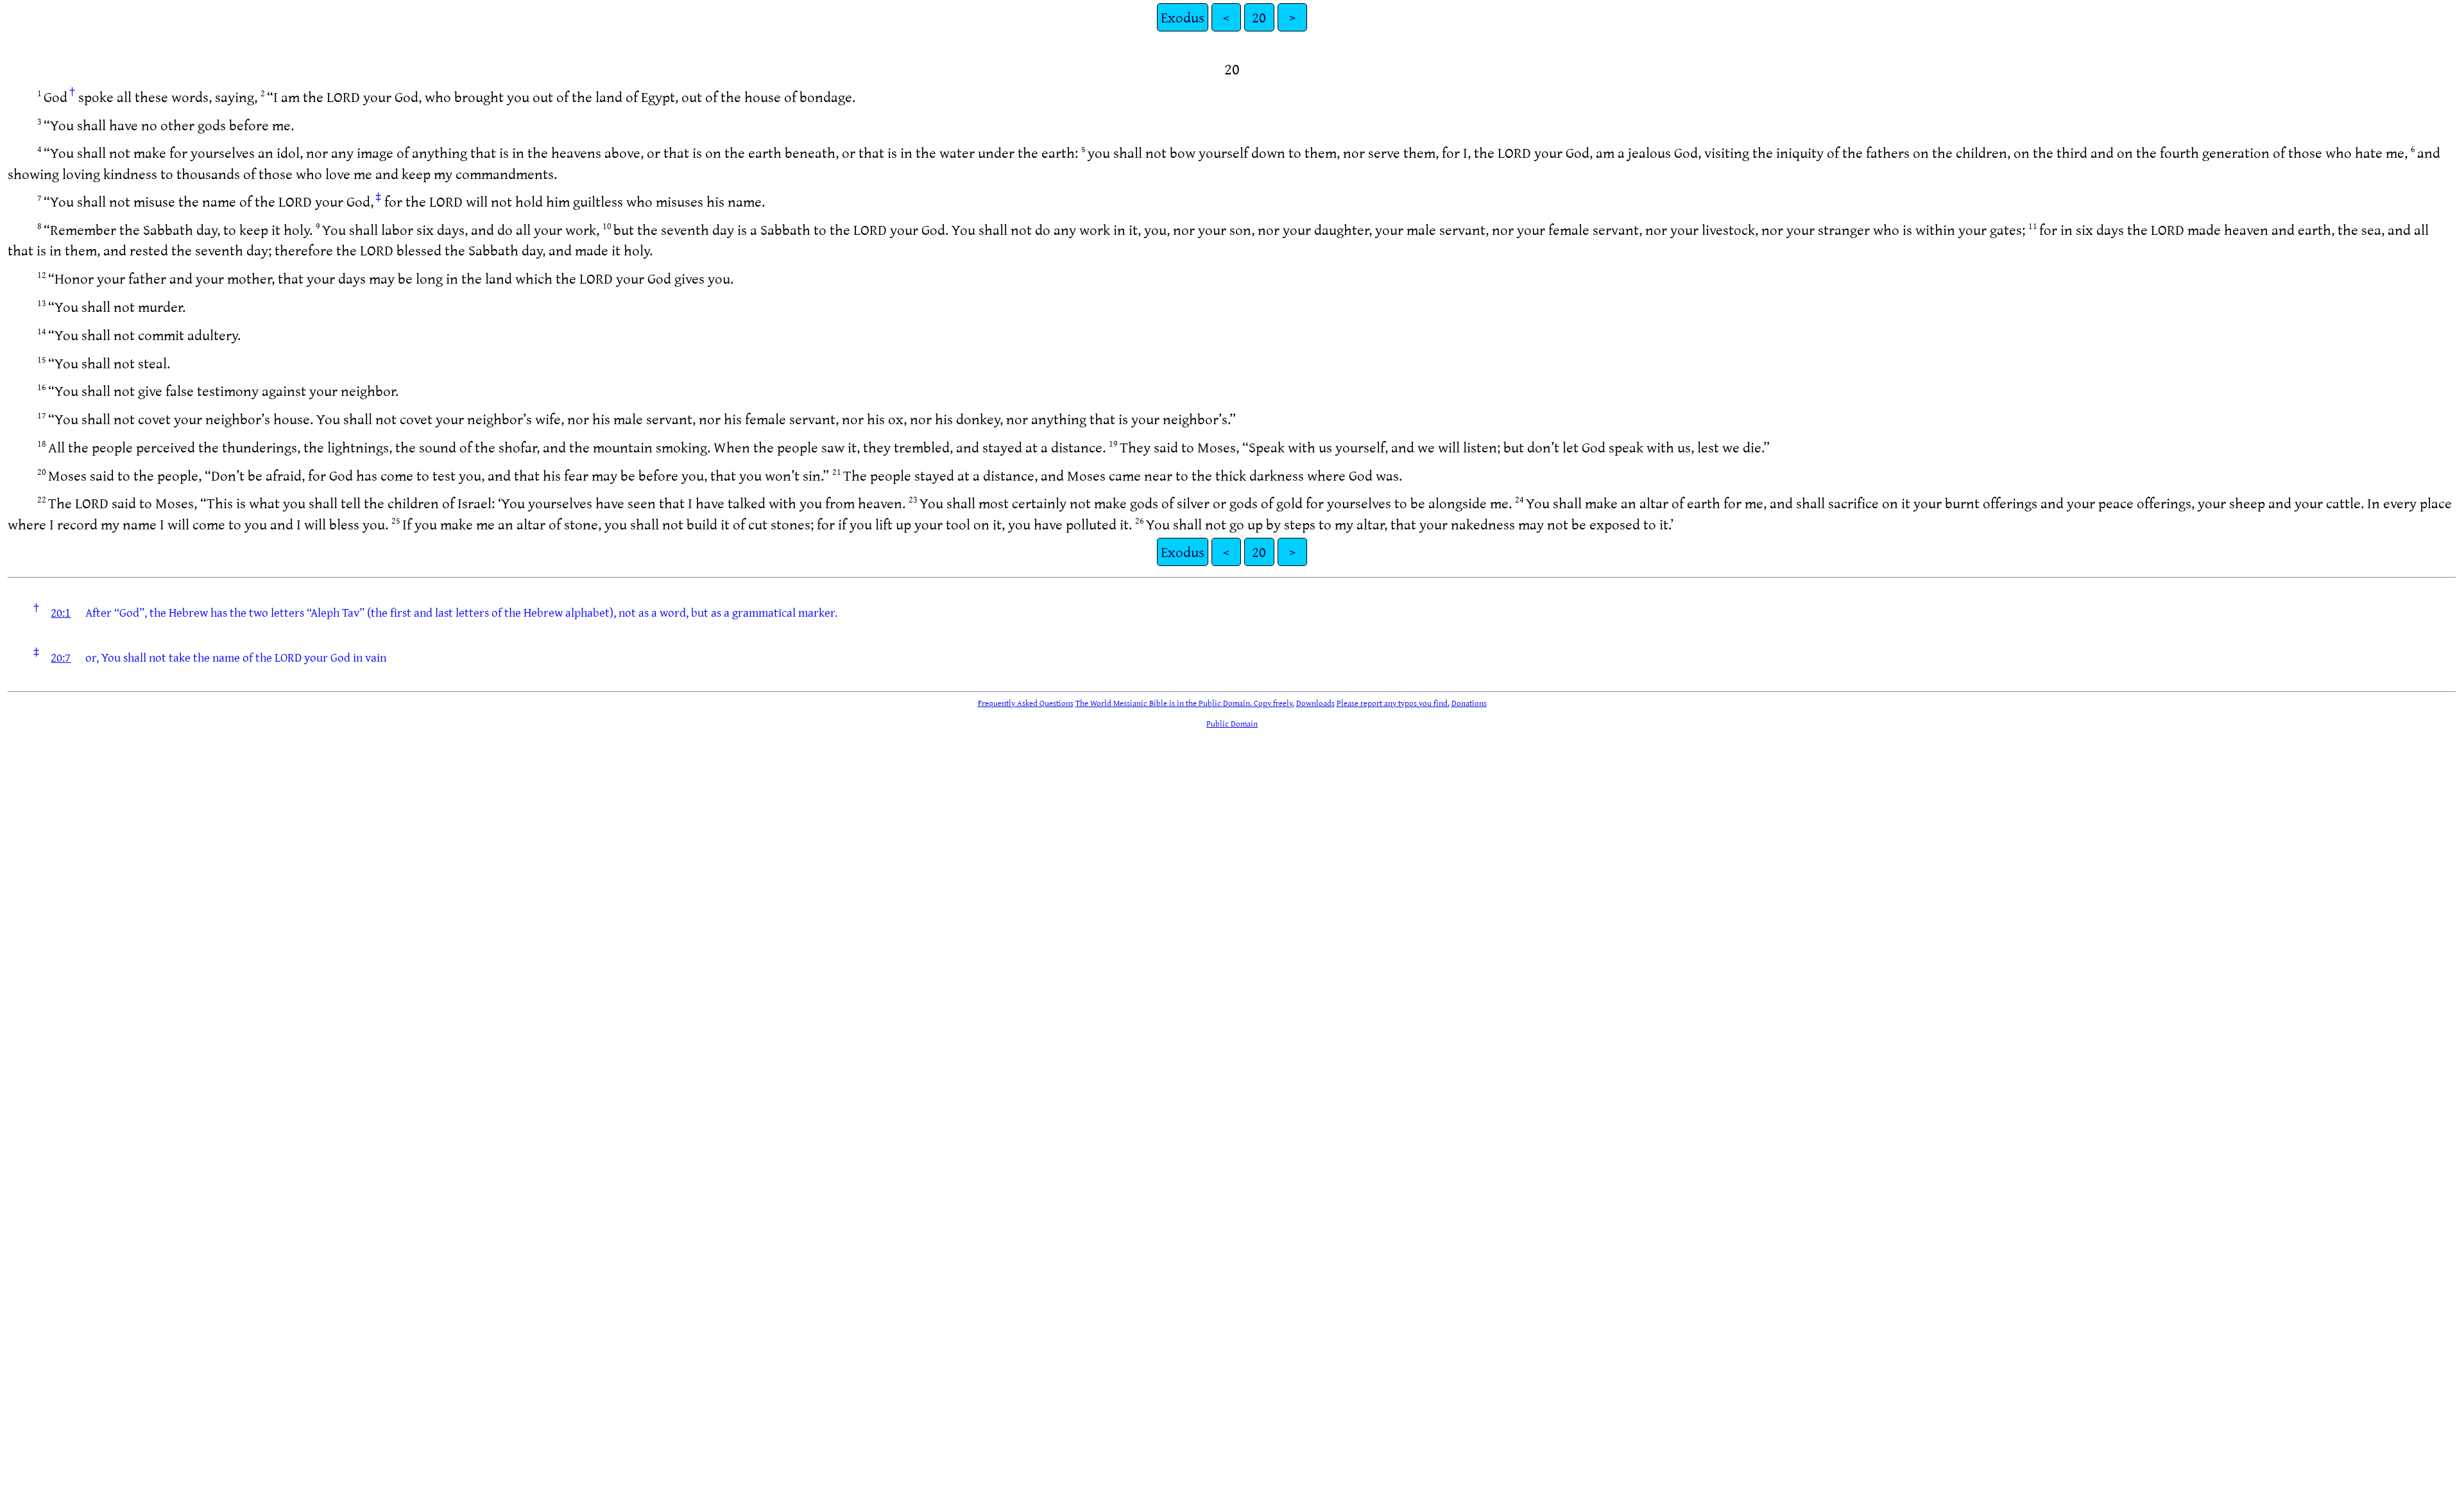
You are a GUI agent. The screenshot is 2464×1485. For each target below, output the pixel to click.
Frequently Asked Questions (1026, 703)
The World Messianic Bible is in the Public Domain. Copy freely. (1185, 703)
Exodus (1183, 17)
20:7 (61, 657)
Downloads (1315, 703)
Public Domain (1232, 723)
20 (1259, 17)
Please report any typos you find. (1393, 703)
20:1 (61, 612)
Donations (1469, 703)
